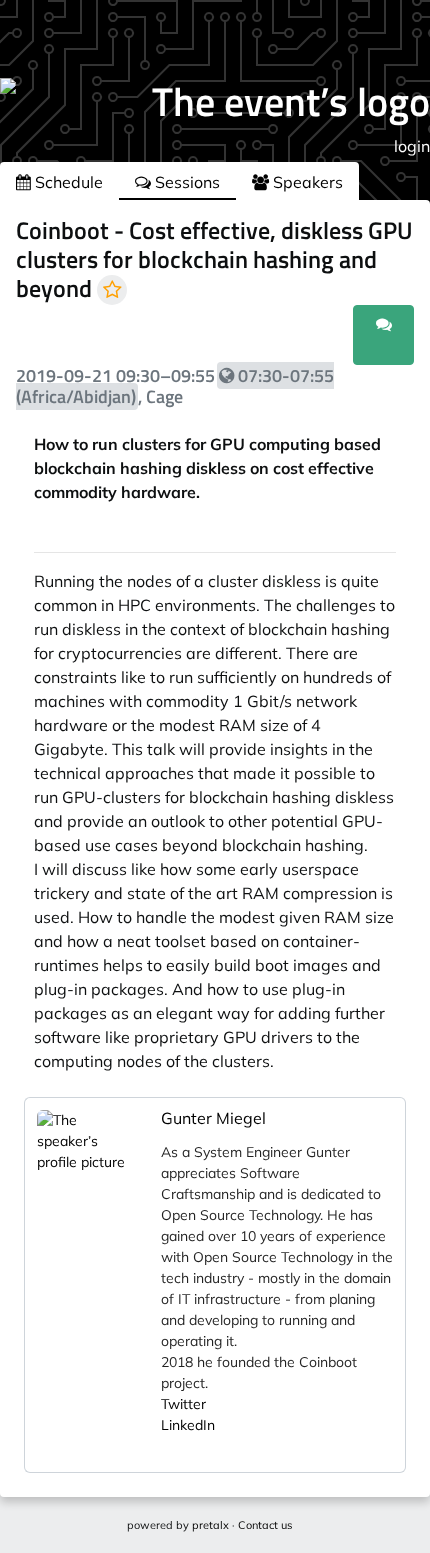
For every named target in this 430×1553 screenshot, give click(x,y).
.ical (327, 347)
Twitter (183, 1404)
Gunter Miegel (213, 1118)
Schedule (67, 182)
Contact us (265, 1525)
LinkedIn (188, 1425)
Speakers (306, 182)
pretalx (210, 1525)
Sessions (185, 182)
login (412, 146)
